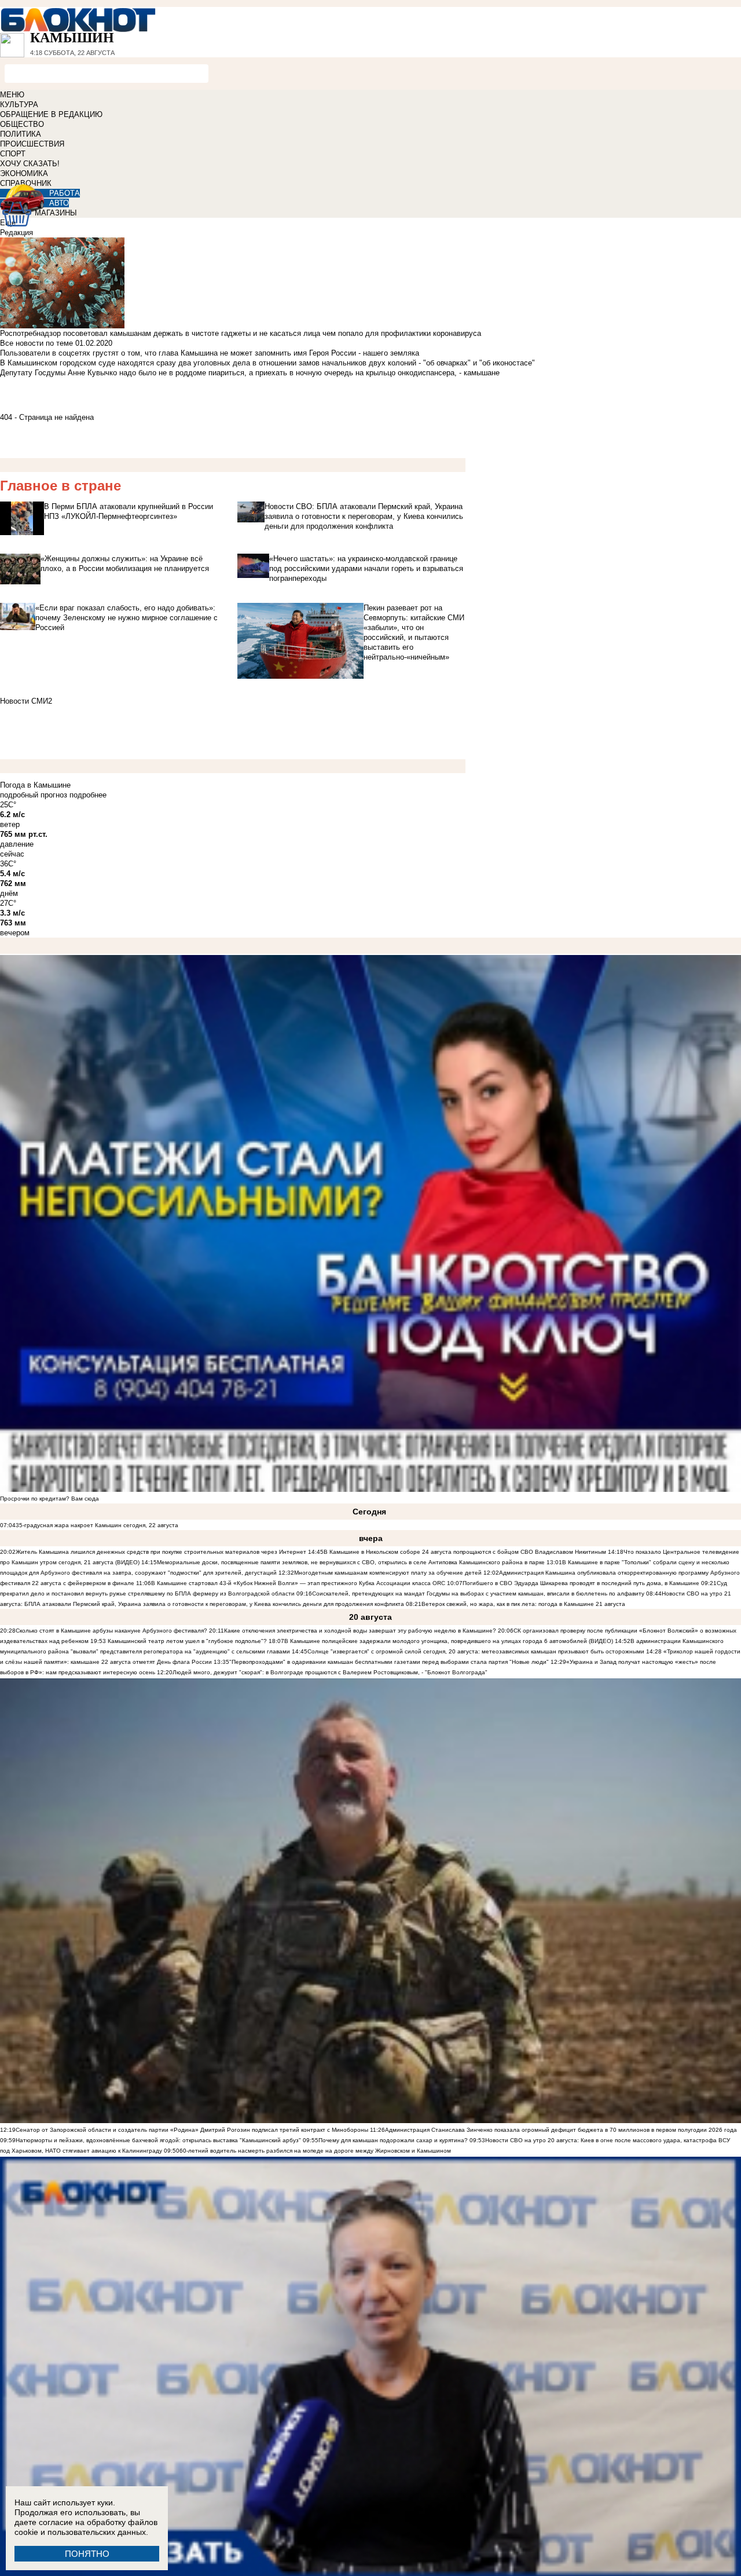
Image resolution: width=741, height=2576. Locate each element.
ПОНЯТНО (87, 2554)
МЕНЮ (12, 95)
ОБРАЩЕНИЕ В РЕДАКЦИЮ (51, 114)
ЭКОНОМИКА (24, 173)
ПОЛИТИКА (21, 134)
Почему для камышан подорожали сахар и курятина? (393, 2140)
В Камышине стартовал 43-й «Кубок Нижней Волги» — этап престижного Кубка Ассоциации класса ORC (298, 1583)
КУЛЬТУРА (19, 105)
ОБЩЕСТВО (22, 124)
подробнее (88, 795)
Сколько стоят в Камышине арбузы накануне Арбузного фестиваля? (111, 1631)
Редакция (16, 233)
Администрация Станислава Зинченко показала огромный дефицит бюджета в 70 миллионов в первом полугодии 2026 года (561, 2130)
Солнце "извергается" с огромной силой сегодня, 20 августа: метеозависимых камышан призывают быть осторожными (476, 1651)
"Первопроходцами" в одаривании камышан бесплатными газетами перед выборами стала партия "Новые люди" (389, 1662)
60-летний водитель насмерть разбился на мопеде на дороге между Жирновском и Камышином (315, 2151)
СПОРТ (13, 154)
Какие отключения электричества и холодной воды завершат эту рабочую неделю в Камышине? (360, 1631)
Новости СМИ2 (26, 701)
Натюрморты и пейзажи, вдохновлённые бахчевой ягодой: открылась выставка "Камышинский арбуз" (158, 2140)
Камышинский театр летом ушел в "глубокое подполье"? (187, 1641)
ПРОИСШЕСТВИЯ (32, 144)
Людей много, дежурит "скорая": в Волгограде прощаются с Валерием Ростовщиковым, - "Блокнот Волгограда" (330, 1672)
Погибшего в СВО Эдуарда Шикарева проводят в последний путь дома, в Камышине (581, 1583)
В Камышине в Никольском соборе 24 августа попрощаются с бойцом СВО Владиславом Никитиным (465, 1552)
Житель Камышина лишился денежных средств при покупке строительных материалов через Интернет (161, 1552)
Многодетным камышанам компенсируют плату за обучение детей (388, 1573)
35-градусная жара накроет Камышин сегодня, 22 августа (97, 1525)
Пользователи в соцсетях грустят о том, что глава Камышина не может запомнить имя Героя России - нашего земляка (210, 353)
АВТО (59, 203)
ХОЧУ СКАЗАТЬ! (30, 164)
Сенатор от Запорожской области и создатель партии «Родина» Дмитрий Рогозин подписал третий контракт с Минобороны (192, 2130)
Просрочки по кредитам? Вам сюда (49, 1499)
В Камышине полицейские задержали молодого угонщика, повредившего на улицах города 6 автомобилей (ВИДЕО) (449, 1641)
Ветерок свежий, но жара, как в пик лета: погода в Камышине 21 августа (523, 1604)
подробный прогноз (34, 795)
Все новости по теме (36, 343)
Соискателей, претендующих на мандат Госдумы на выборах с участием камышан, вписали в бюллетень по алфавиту (478, 1593)
